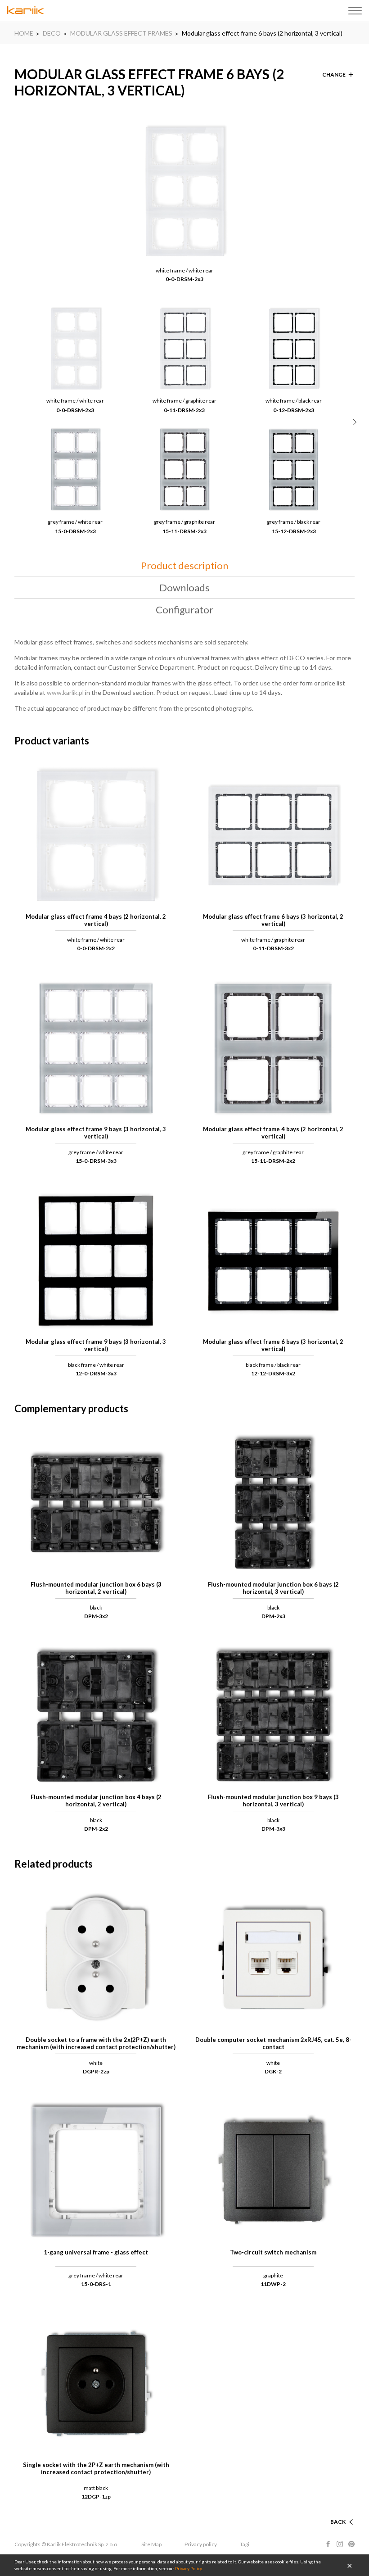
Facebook (328, 2544)
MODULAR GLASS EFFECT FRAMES (121, 33)
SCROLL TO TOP (324, 2511)
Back (338, 2522)
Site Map (151, 2544)
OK (350, 2565)
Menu (355, 11)
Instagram (340, 2544)
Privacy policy (201, 2544)
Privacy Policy (188, 2568)
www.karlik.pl (65, 692)
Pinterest (351, 2544)
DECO (52, 33)
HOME (24, 33)
